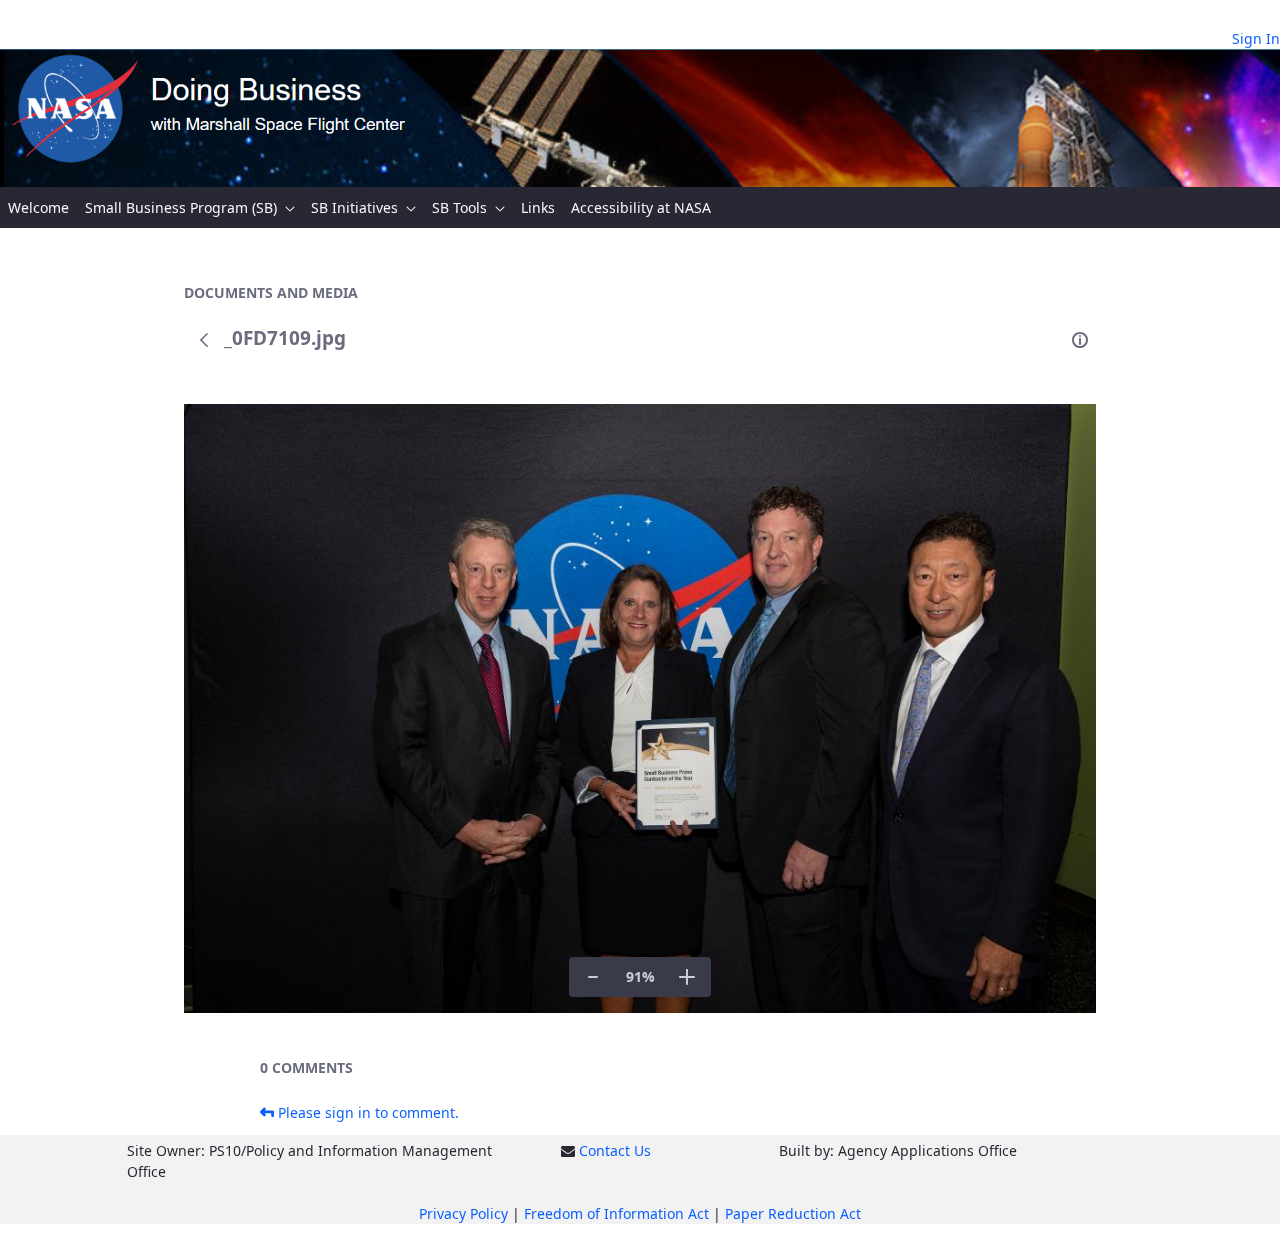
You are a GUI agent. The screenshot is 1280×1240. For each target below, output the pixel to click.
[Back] (204, 340)
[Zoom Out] (593, 977)
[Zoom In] (687, 977)
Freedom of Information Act (616, 1213)
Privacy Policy (463, 1213)
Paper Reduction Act (793, 1213)
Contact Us (615, 1150)
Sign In (1256, 38)
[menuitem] (38, 207)
